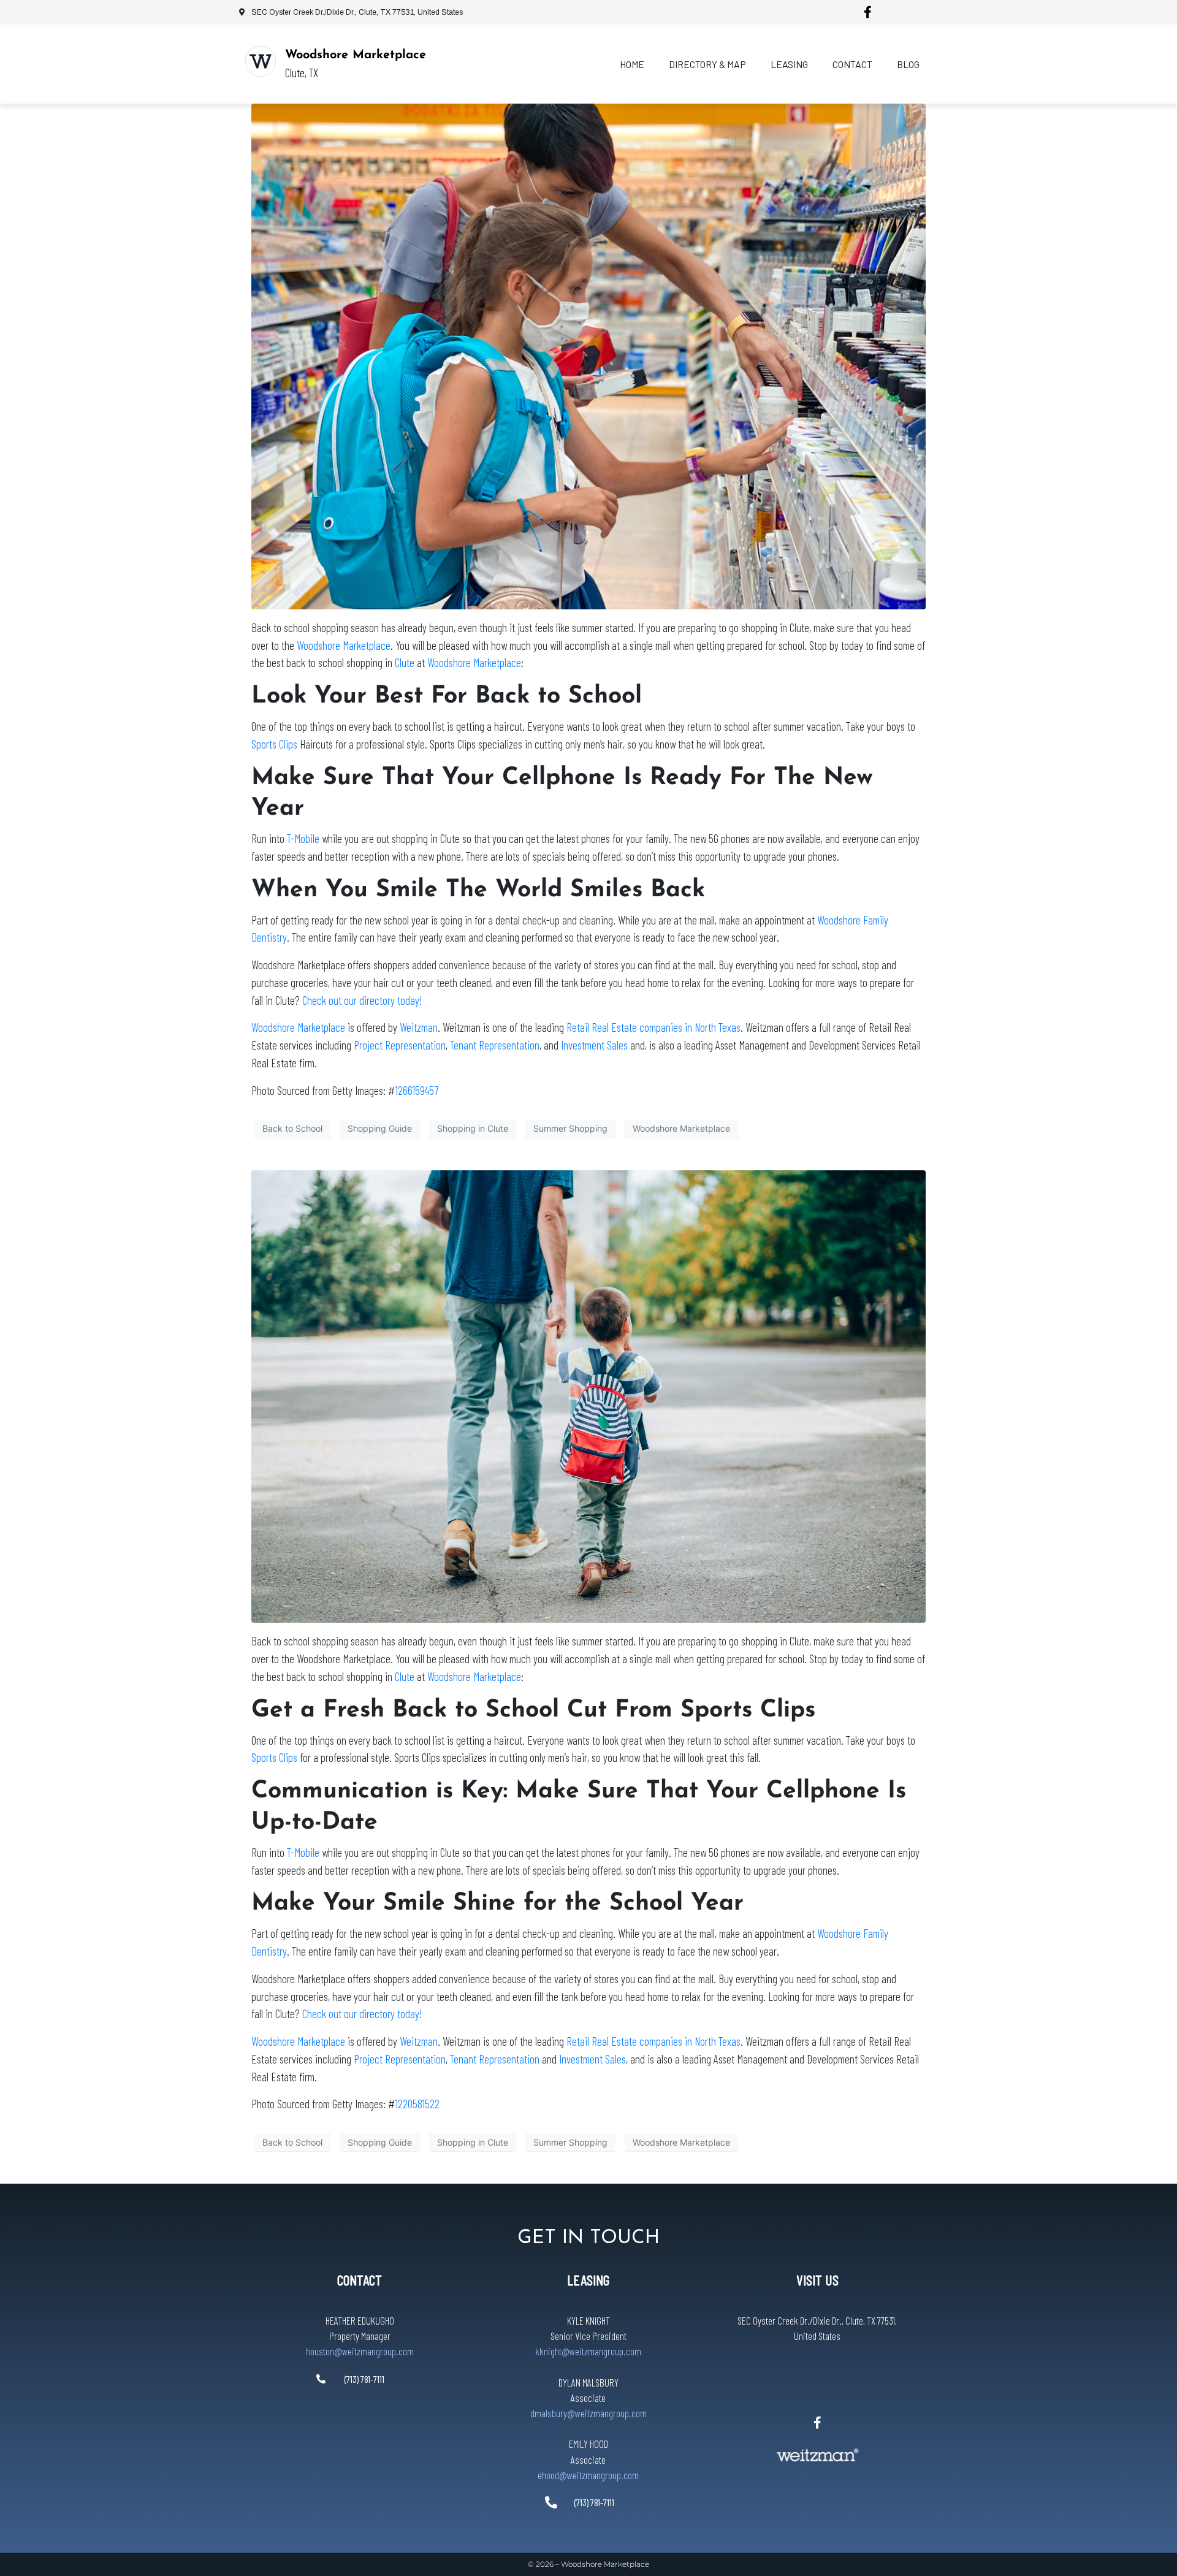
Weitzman (419, 1027)
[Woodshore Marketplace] (261, 61)
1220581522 (417, 2104)
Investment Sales (594, 1045)
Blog (908, 64)
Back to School (292, 1128)
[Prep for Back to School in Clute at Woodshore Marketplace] (588, 356)
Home (632, 64)
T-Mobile (303, 838)
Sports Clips (274, 744)
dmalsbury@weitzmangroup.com (588, 2413)
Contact (852, 64)
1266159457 (417, 1090)
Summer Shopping (570, 1128)
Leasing (789, 64)
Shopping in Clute (473, 1128)
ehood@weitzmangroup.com (588, 2475)
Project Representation (400, 1045)
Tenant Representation (495, 1045)
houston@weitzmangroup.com (360, 2351)
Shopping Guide (380, 1128)
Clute (406, 662)
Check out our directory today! (362, 1000)
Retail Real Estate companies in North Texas (653, 1027)
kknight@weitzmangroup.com (588, 2351)
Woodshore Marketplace (356, 55)
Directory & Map (707, 64)
